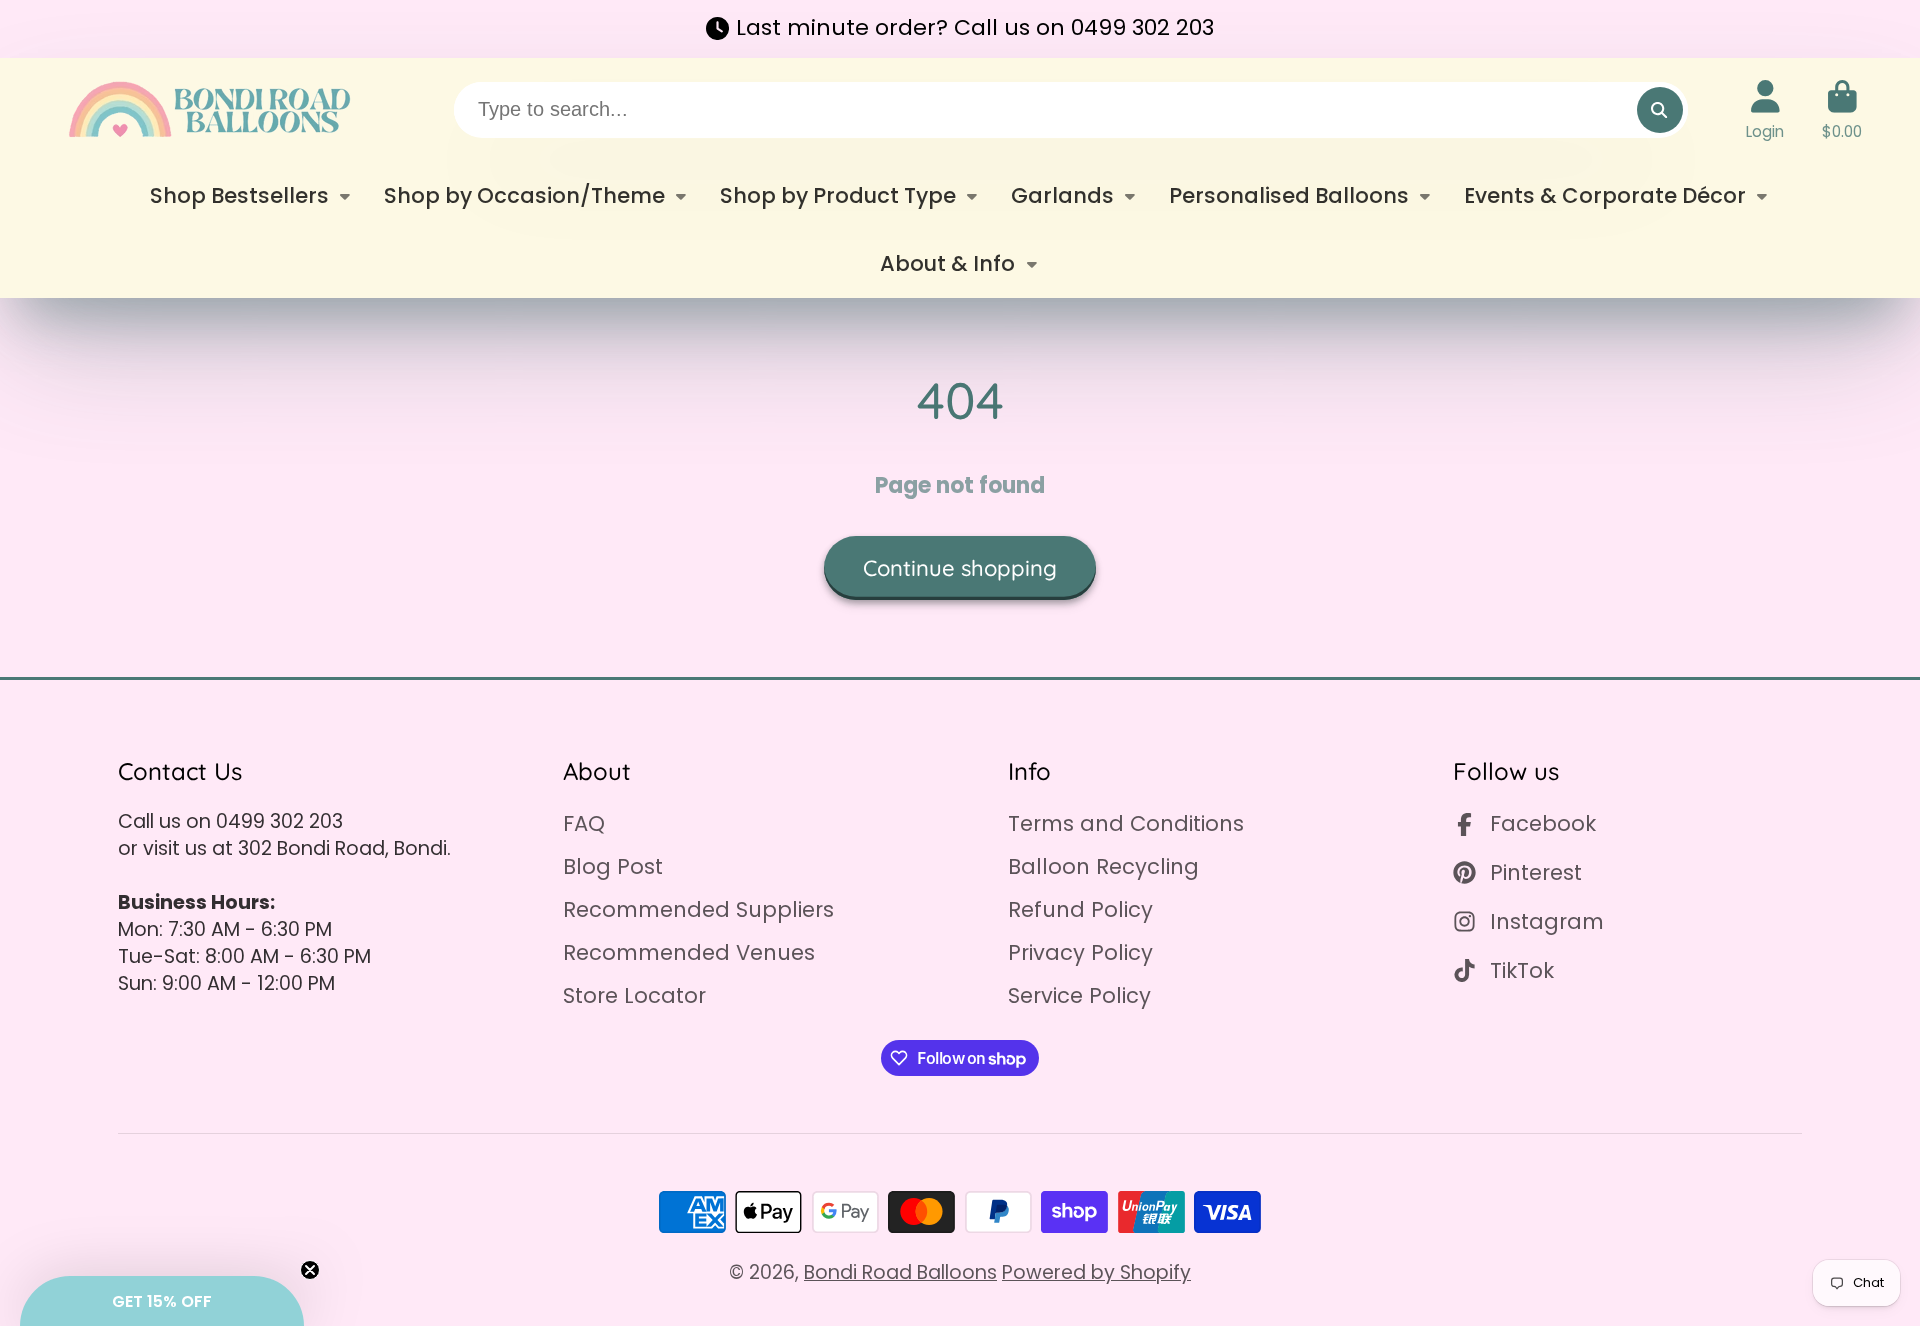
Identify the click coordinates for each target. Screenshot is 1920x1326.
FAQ (584, 823)
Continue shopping (960, 568)
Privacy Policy (1080, 952)
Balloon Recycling (1103, 866)
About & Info (947, 263)
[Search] (1660, 110)
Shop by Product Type (838, 195)
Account (1765, 110)
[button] (162, 1301)
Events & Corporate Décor (1605, 195)
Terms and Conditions (1126, 823)
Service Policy (1079, 995)
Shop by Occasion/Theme (524, 195)
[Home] (208, 110)
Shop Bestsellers (239, 195)
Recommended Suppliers (698, 909)
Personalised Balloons (1289, 195)
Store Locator (634, 995)
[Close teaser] (310, 1270)
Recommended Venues (689, 952)
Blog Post (613, 866)
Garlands (1062, 195)
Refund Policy (1080, 909)
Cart (1842, 110)
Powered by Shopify (1096, 1272)
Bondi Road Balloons (900, 1272)
